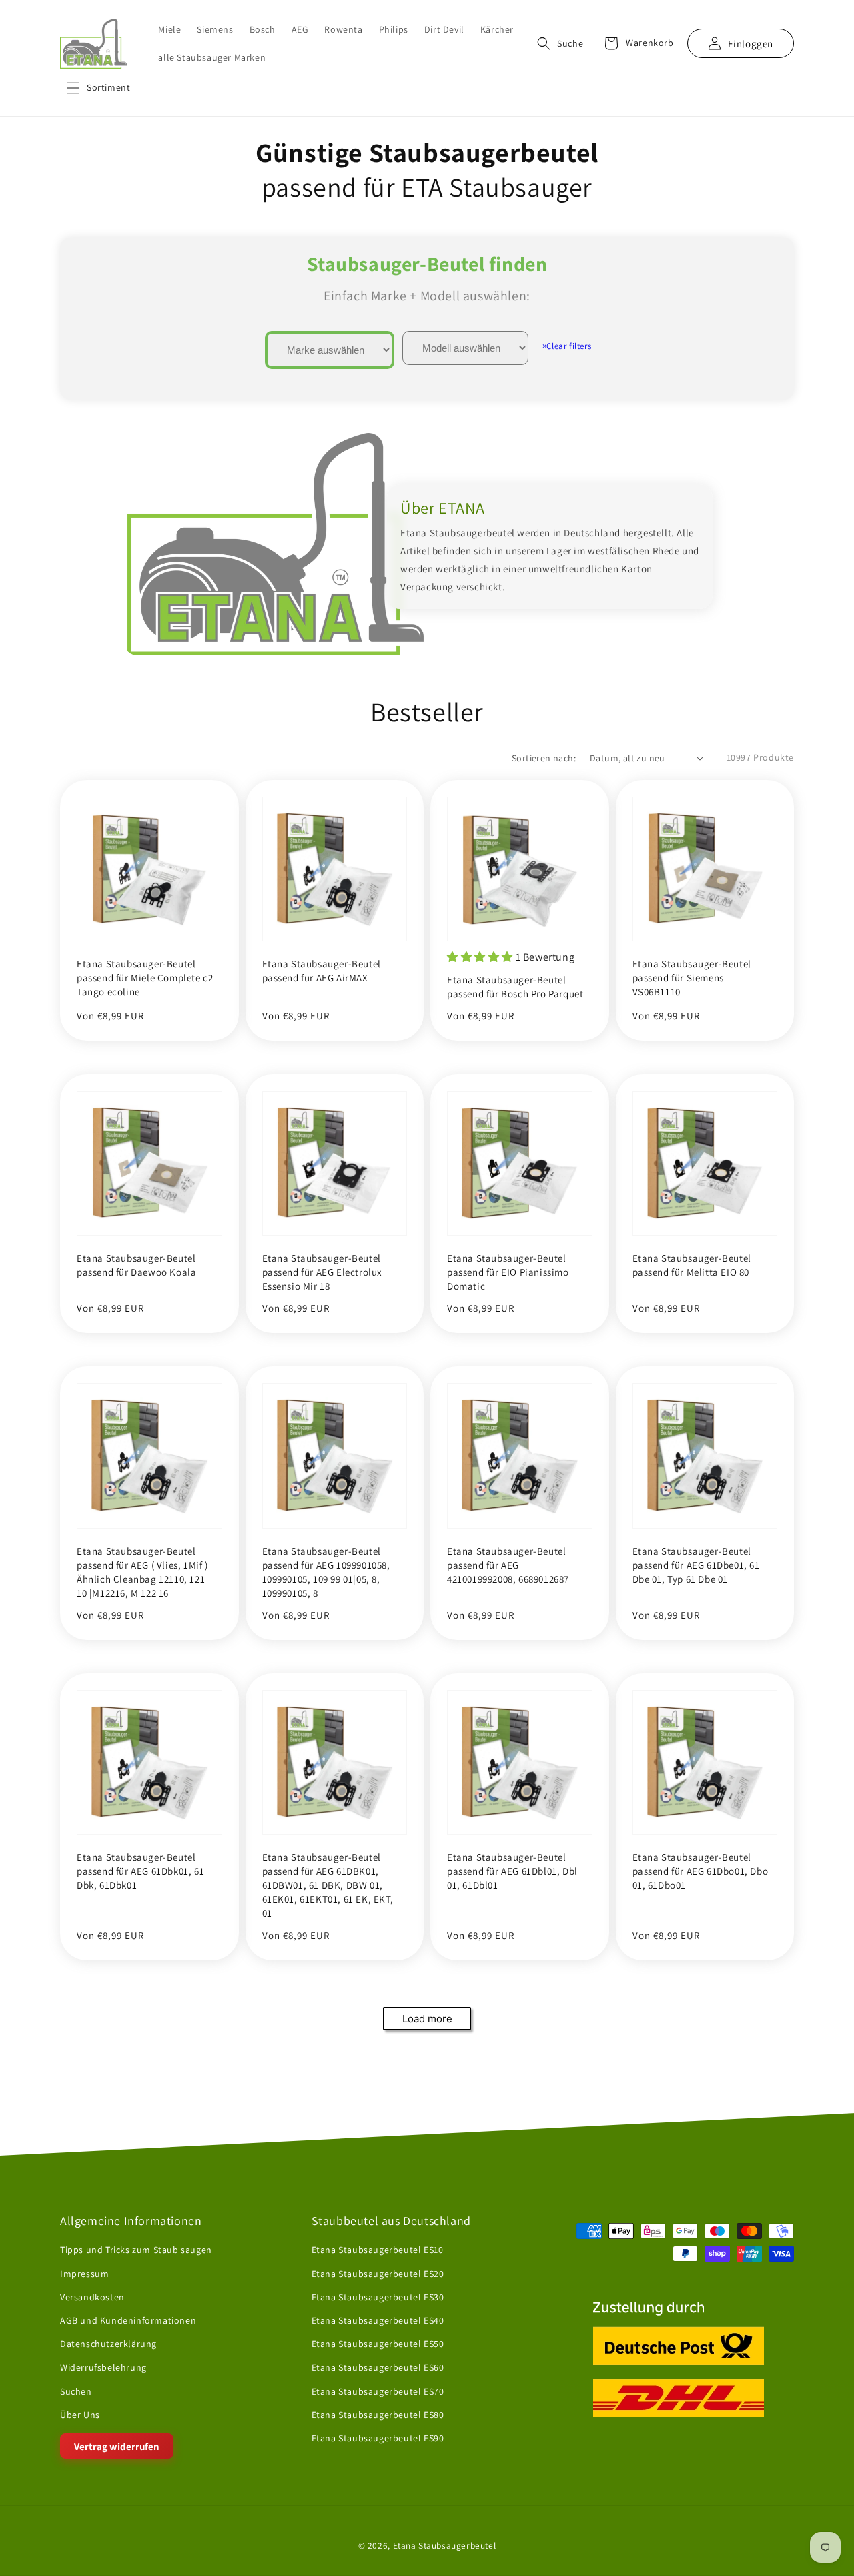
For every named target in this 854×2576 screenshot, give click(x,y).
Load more (427, 2019)
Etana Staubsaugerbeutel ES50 (378, 2344)
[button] (98, 88)
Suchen (76, 2391)
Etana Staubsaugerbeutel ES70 (378, 2391)
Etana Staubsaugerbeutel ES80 (378, 2415)
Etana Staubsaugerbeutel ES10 (378, 2250)
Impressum (84, 2274)
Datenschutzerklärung (108, 2344)
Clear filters (567, 346)
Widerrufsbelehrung (103, 2367)
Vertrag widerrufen (117, 2446)
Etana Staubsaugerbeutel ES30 (378, 2297)
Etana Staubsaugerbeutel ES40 (378, 2320)
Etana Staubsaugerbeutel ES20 (378, 2274)
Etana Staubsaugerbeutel (445, 2545)
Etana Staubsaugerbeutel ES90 (378, 2438)
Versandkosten (92, 2297)
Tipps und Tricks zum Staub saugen (136, 2250)
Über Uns (80, 2415)
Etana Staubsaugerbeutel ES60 (378, 2367)
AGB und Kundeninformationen (128, 2320)
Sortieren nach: (544, 758)
